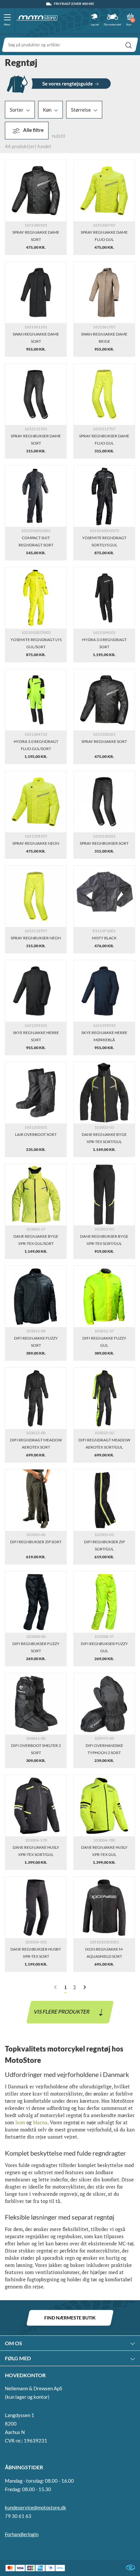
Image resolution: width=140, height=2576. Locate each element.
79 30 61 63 (18, 2516)
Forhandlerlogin (22, 2534)
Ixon (20, 2122)
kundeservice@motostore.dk (35, 2507)
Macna (40, 2122)
